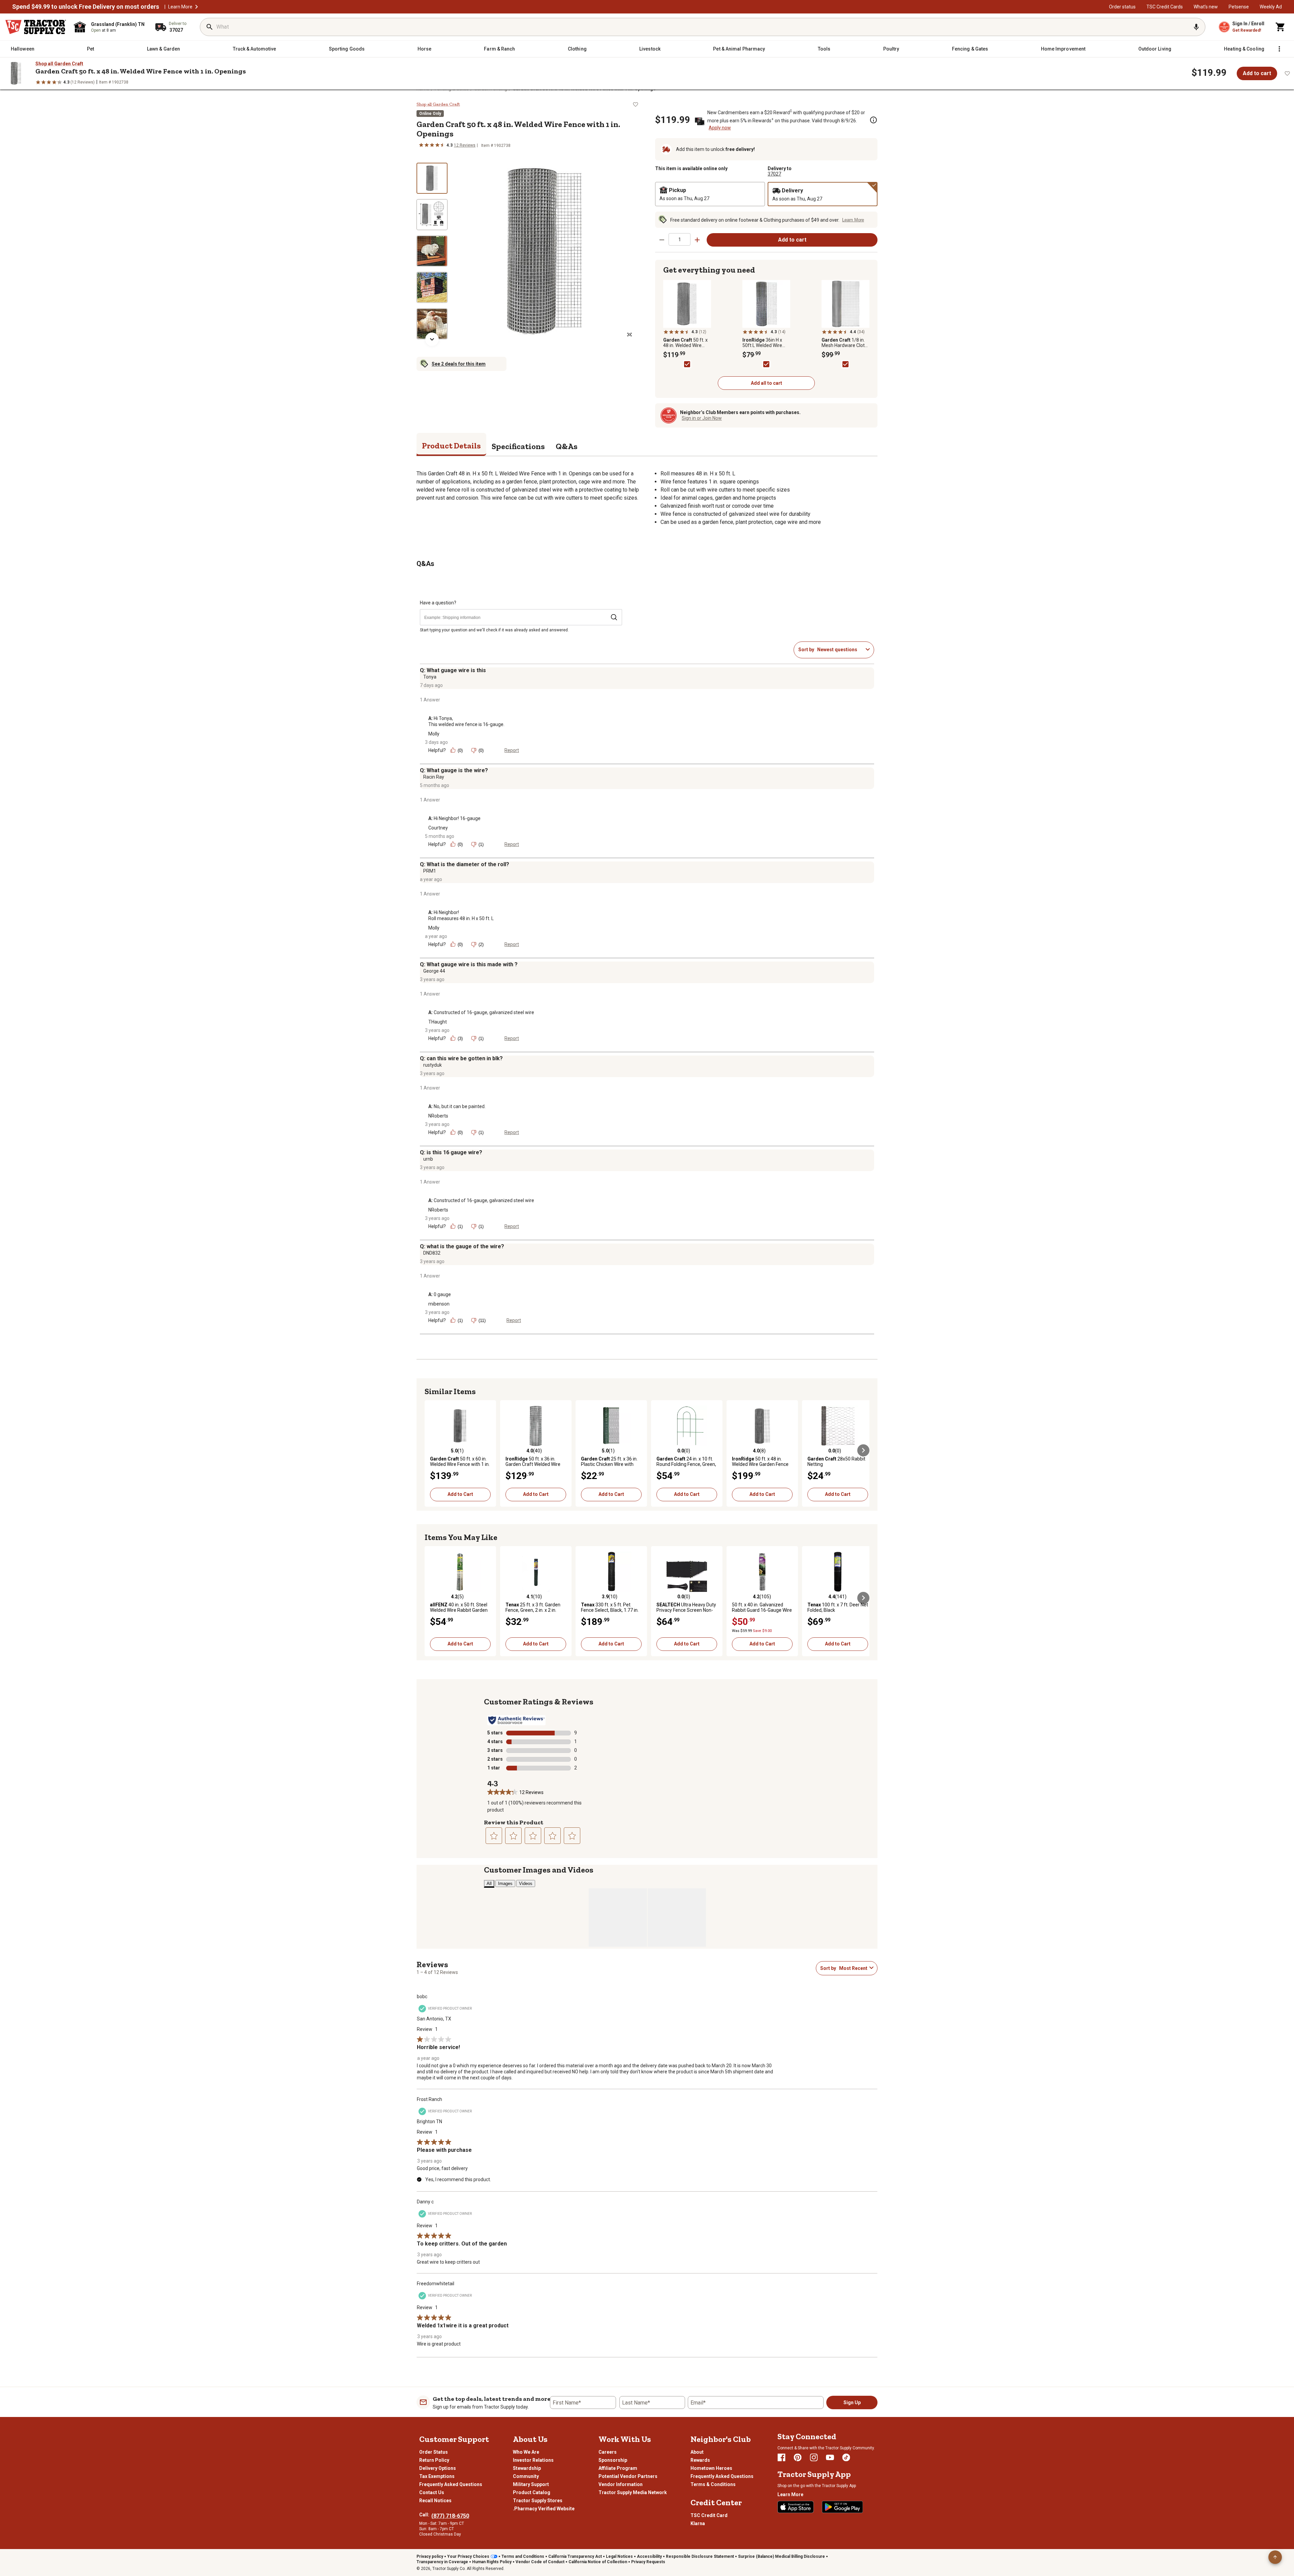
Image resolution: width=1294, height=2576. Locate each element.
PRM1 (430, 871)
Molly (434, 734)
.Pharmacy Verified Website (544, 2509)
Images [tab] (505, 1883)
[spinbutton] (680, 239)
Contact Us (432, 2492)
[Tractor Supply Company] (36, 27)
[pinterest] (798, 2457)
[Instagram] (814, 2457)
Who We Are (526, 2452)
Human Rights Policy (492, 2562)
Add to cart (1257, 73)
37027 (774, 174)
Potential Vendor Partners (628, 2476)
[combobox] (840, 650)
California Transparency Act (575, 2556)
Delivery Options (438, 2468)
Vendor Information (621, 2484)
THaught (438, 1022)
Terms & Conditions (713, 2484)
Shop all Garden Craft (59, 64)
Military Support (531, 2484)
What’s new (1206, 7)
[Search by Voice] (1196, 27)
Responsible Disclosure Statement (700, 2556)
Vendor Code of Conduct (540, 2562)
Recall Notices (435, 2501)
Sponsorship (613, 2460)
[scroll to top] (1275, 2557)
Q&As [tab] (567, 446)
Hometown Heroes (711, 2468)
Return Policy (434, 2460)
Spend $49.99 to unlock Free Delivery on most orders (86, 7)
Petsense (1239, 7)
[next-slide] (432, 339)
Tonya (430, 677)
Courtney (438, 828)
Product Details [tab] (451, 446)
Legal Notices (619, 2556)
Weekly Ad (1271, 7)
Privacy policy (430, 2556)
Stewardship (527, 2468)
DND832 (432, 1253)
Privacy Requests (648, 2562)
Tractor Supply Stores (538, 2501)
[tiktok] (846, 2457)
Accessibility (649, 2556)
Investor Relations (533, 2460)
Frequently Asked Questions (451, 2484)
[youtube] (830, 2457)
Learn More (180, 7)
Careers (608, 2452)
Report (512, 750)
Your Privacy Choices (468, 2556)
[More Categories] (1279, 49)
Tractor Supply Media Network (633, 2492)
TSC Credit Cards (1165, 7)
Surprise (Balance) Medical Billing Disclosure (781, 2556)
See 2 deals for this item (459, 364)
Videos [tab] (526, 1883)
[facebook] (781, 2457)
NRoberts (438, 1116)
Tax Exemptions (437, 2476)
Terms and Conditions (523, 2556)
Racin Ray (434, 777)
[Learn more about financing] (873, 120)
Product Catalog (532, 2492)
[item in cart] (1281, 27)
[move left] (431, 1450)
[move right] (863, 1450)
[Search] (210, 27)
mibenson (439, 1304)
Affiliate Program (618, 2468)
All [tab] (489, 1883)
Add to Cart (460, 1494)
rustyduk (433, 1065)
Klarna (698, 2523)
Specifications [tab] (518, 446)
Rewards (700, 2460)
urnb (428, 1159)
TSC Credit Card (709, 2515)
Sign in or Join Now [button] (702, 418)
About (697, 2452)
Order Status (434, 2452)
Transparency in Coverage (442, 2562)
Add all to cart (766, 383)
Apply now (720, 128)
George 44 (434, 971)
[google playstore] (842, 2507)
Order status (1122, 7)
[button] (196, 7)
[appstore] (796, 2507)
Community (526, 2476)
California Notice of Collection (598, 2562)
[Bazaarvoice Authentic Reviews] (516, 1720)
